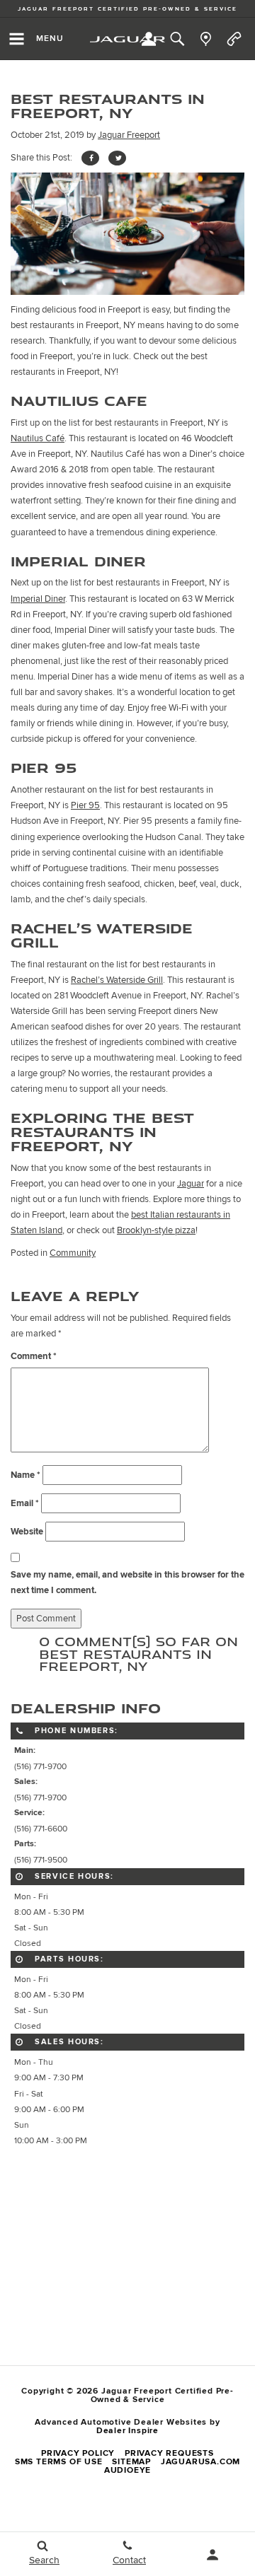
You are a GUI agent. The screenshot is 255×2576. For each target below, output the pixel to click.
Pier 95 (85, 805)
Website (27, 1532)
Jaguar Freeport (129, 135)
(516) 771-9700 (40, 1766)
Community (73, 1253)
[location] (206, 39)
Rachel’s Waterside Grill (117, 980)
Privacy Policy (78, 2453)
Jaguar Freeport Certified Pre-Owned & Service (127, 9)
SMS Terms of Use (59, 2462)
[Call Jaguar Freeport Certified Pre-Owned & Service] (234, 39)
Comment (34, 1356)
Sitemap (131, 2462)
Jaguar (191, 1184)
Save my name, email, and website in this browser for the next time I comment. (127, 1583)
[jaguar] (127, 39)
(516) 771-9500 (41, 1860)
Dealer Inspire (127, 2431)
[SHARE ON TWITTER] (117, 158)
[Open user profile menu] (212, 2555)
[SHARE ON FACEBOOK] (90, 158)
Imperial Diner (38, 599)
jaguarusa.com (200, 2462)
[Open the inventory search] (177, 39)
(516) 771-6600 (41, 1829)
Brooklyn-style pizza (156, 1230)
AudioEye (127, 2470)
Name (25, 1475)
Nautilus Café (38, 438)
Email (25, 1503)
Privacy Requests (169, 2453)
